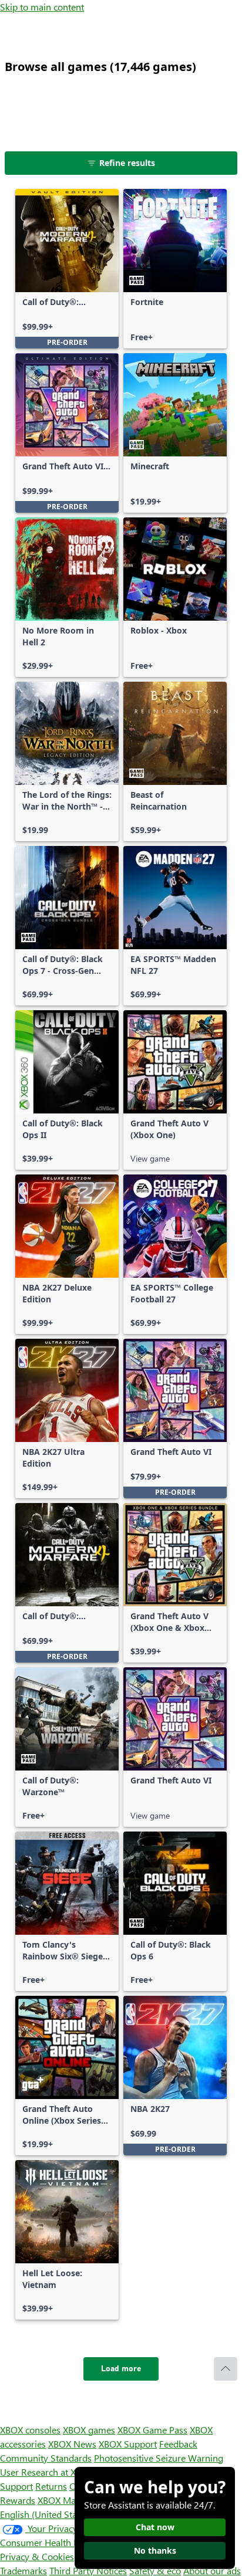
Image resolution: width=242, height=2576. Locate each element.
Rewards (18, 2500)
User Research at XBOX (48, 2472)
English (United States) (46, 2514)
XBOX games (89, 2430)
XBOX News (72, 2444)
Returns (51, 2486)
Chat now (155, 2527)
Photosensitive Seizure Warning (159, 2458)
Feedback (178, 2444)
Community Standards (46, 2458)
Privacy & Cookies (37, 2556)
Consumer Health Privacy (51, 2542)
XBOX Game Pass (152, 2430)
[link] (67, 269)
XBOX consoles (30, 2430)
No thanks (155, 2550)
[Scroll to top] (226, 2369)
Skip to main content (42, 7)
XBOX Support (128, 2444)
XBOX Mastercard (73, 2500)
